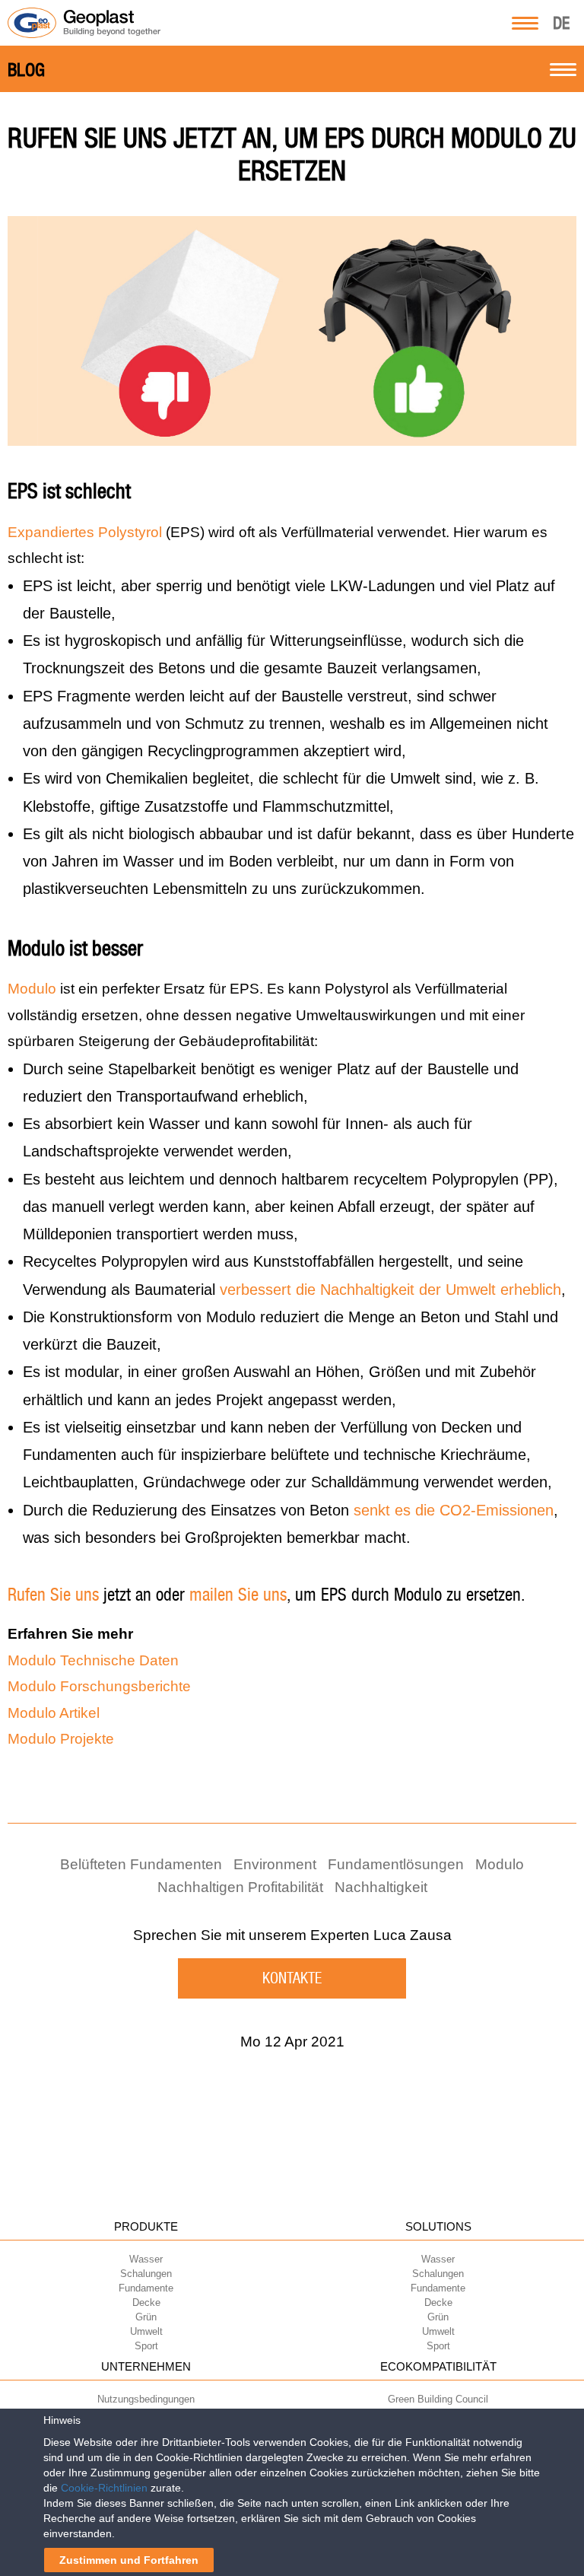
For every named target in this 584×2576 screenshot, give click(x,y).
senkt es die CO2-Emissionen (454, 1510)
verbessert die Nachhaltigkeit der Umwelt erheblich (390, 1290)
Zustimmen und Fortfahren (129, 2560)
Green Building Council (438, 2399)
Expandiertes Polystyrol (85, 532)
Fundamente (146, 2288)
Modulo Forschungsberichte (99, 1686)
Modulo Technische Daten (93, 1660)
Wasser (146, 2259)
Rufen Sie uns (53, 1595)
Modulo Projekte (61, 1739)
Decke (146, 2302)
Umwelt (146, 2331)
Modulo (32, 989)
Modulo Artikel (54, 1713)
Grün (146, 2317)
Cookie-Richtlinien (104, 2488)
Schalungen (146, 2274)
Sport (146, 2346)
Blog (26, 70)
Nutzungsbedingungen (146, 2399)
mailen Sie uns (238, 1595)
